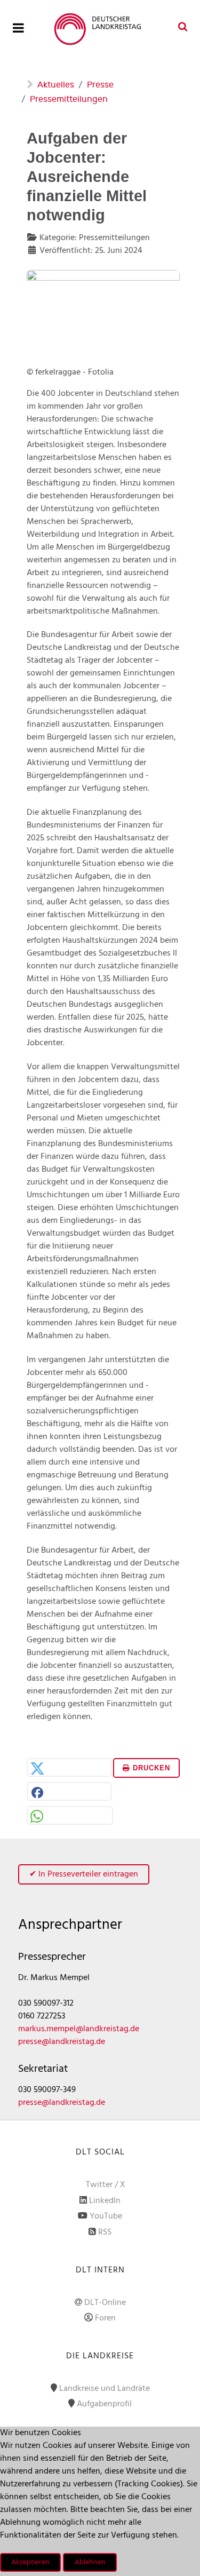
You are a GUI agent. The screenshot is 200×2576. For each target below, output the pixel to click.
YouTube (106, 2216)
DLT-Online (105, 2303)
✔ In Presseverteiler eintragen (84, 1874)
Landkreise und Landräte (105, 2389)
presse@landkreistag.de (62, 2042)
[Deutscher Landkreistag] (100, 29)
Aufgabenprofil (104, 2404)
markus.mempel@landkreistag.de (79, 2029)
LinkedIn (105, 2201)
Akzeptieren (30, 2562)
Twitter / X (106, 2185)
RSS (105, 2232)
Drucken (150, 1768)
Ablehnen (90, 2562)
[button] (69, 1768)
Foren (105, 2318)
